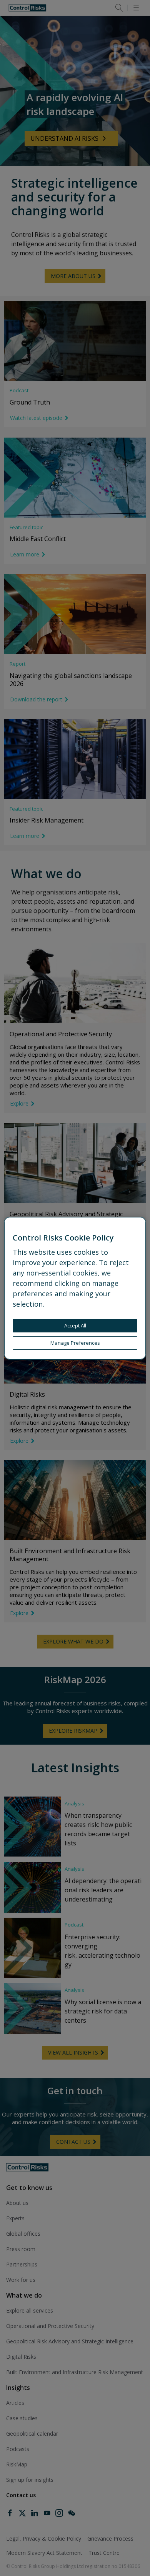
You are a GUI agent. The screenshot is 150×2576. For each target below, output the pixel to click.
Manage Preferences (75, 1343)
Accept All (75, 1325)
